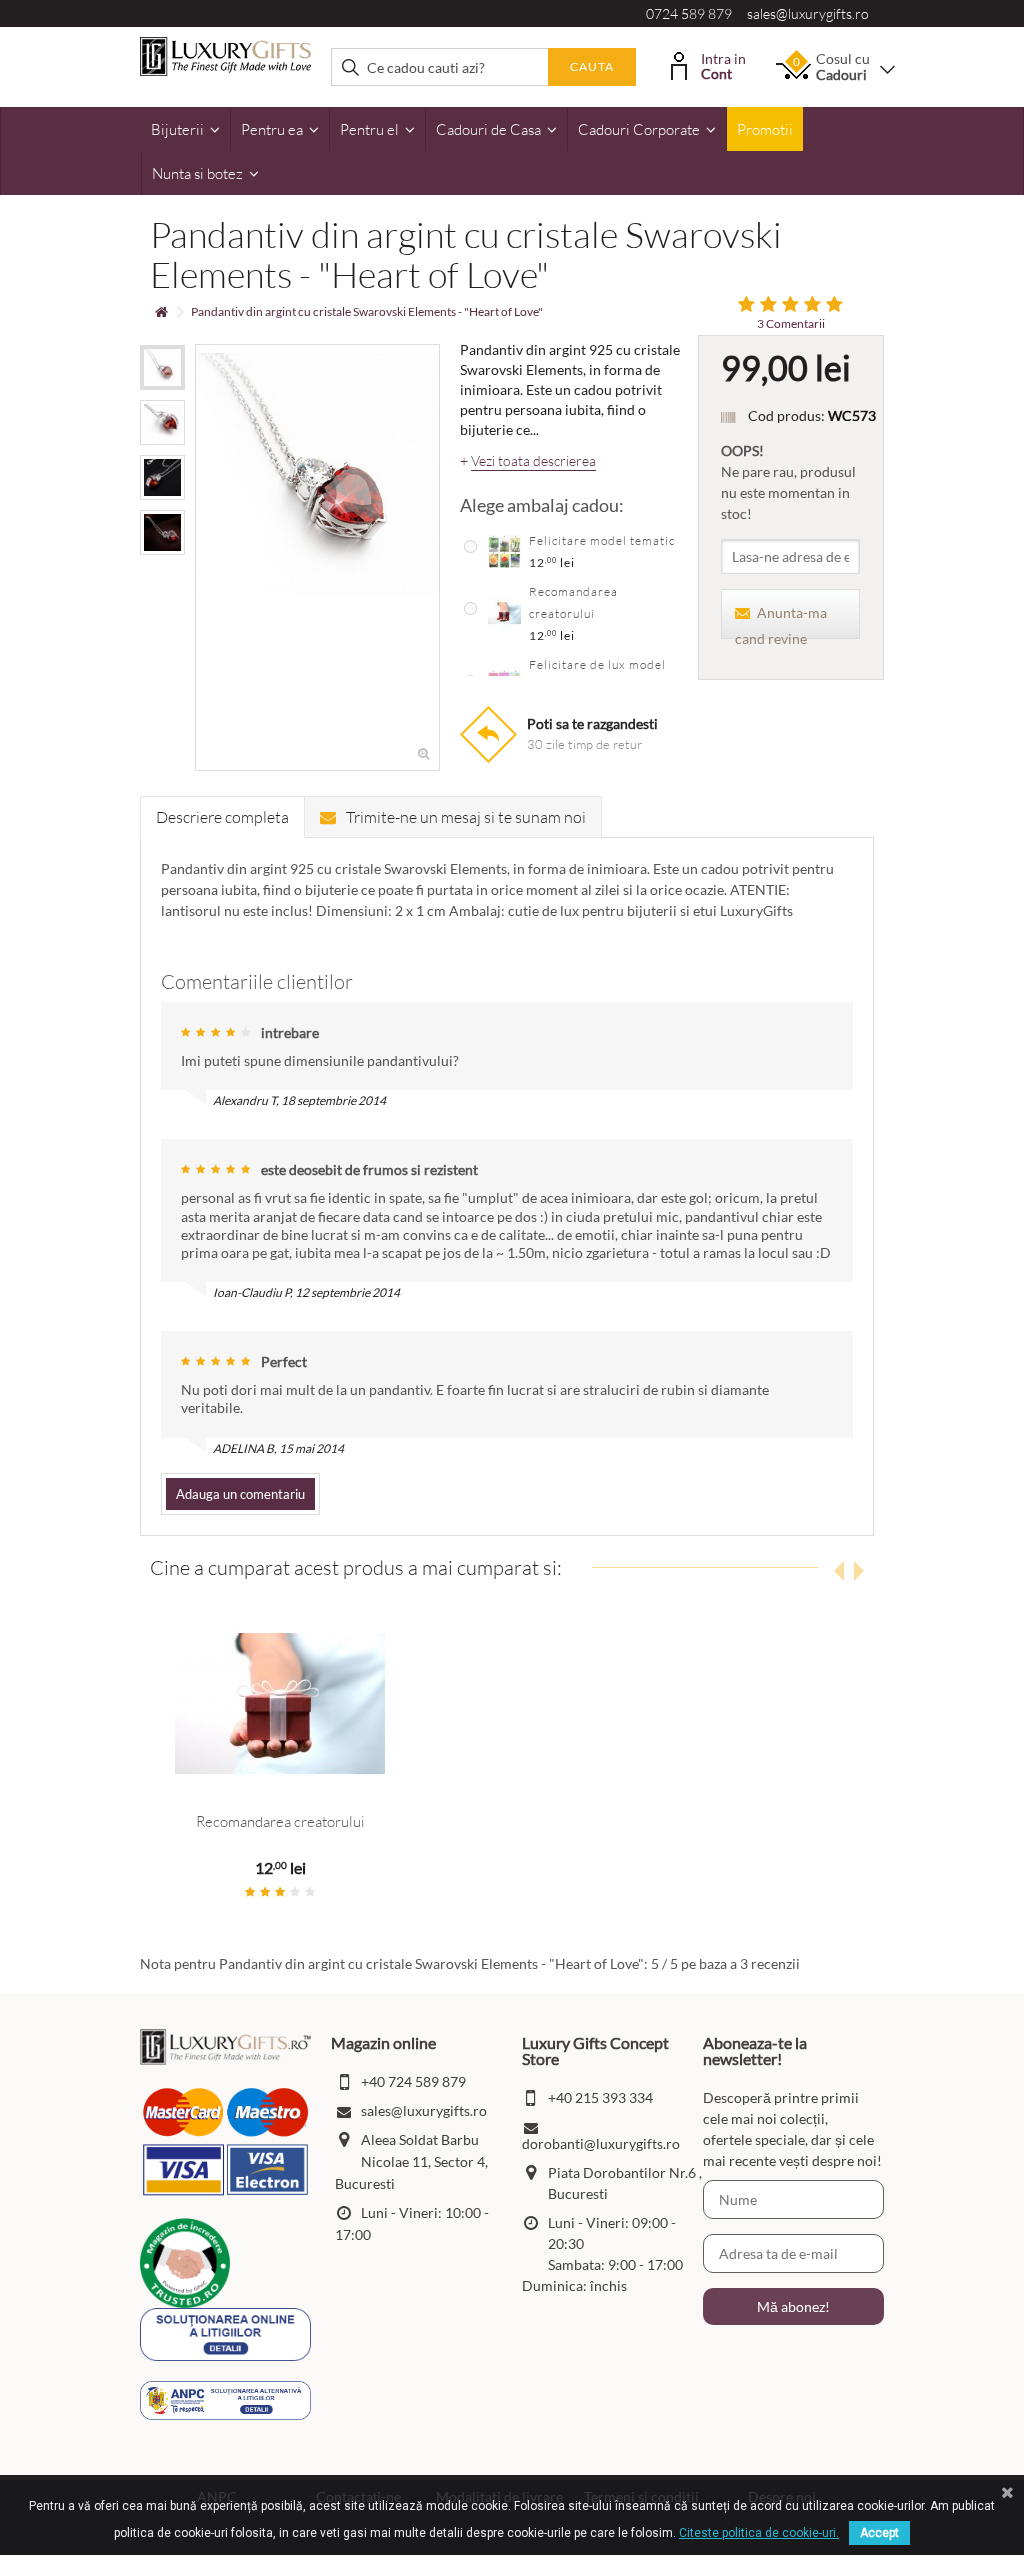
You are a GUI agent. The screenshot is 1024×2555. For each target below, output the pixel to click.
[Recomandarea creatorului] (504, 612)
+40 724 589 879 (413, 2081)
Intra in (723, 64)
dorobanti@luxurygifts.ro (601, 2143)
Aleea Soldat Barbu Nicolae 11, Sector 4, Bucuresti (411, 2161)
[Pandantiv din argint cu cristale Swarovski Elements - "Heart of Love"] (162, 367)
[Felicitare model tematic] (504, 550)
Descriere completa (222, 817)
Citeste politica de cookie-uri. (759, 2533)
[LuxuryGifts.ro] (225, 54)
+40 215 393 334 (600, 2097)
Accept (879, 2533)
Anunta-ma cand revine (781, 621)
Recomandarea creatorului (280, 1821)
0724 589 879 (689, 13)
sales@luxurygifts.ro (808, 13)
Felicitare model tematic (602, 540)
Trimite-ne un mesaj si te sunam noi (466, 817)
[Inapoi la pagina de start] (161, 312)
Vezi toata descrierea (533, 461)
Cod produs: (786, 415)
